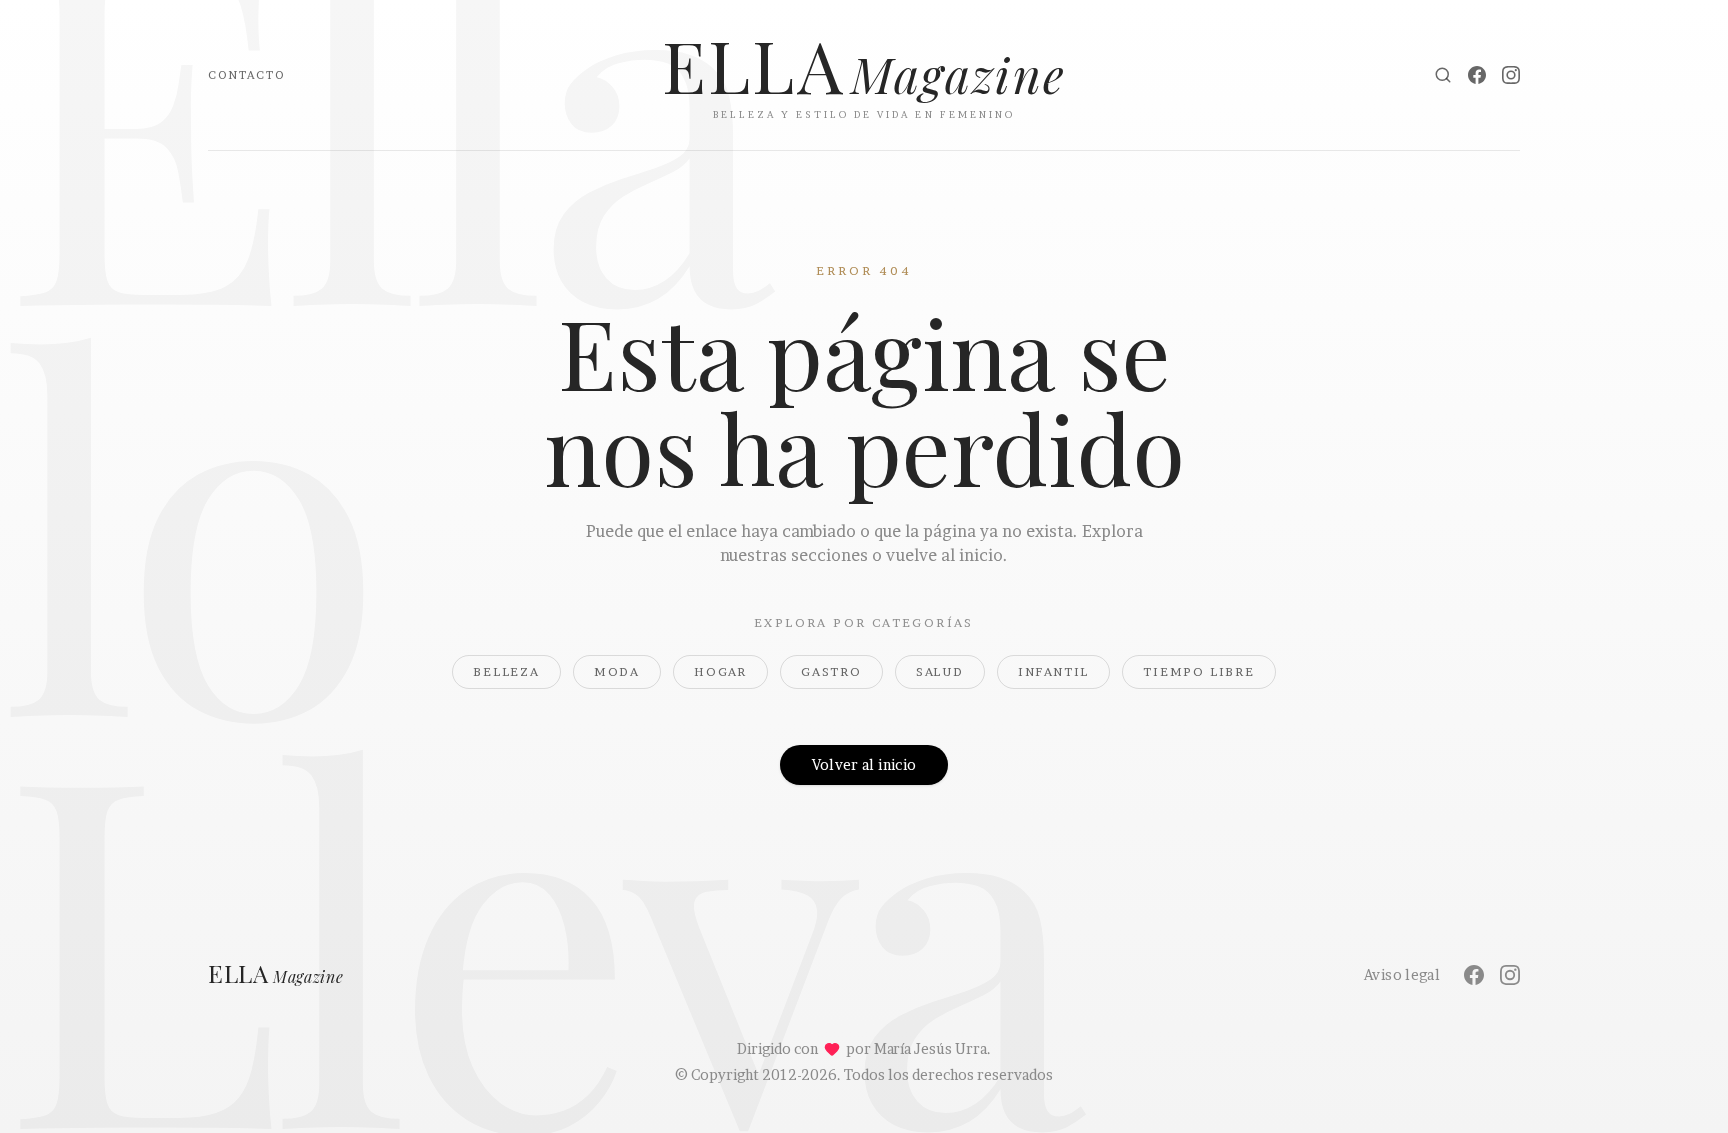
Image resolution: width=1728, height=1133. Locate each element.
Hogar (720, 671)
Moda (617, 671)
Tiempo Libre (1199, 671)
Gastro (831, 671)
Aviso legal (1402, 974)
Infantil (1053, 671)
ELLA (276, 975)
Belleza (506, 671)
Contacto (246, 75)
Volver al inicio (864, 764)
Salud (940, 671)
